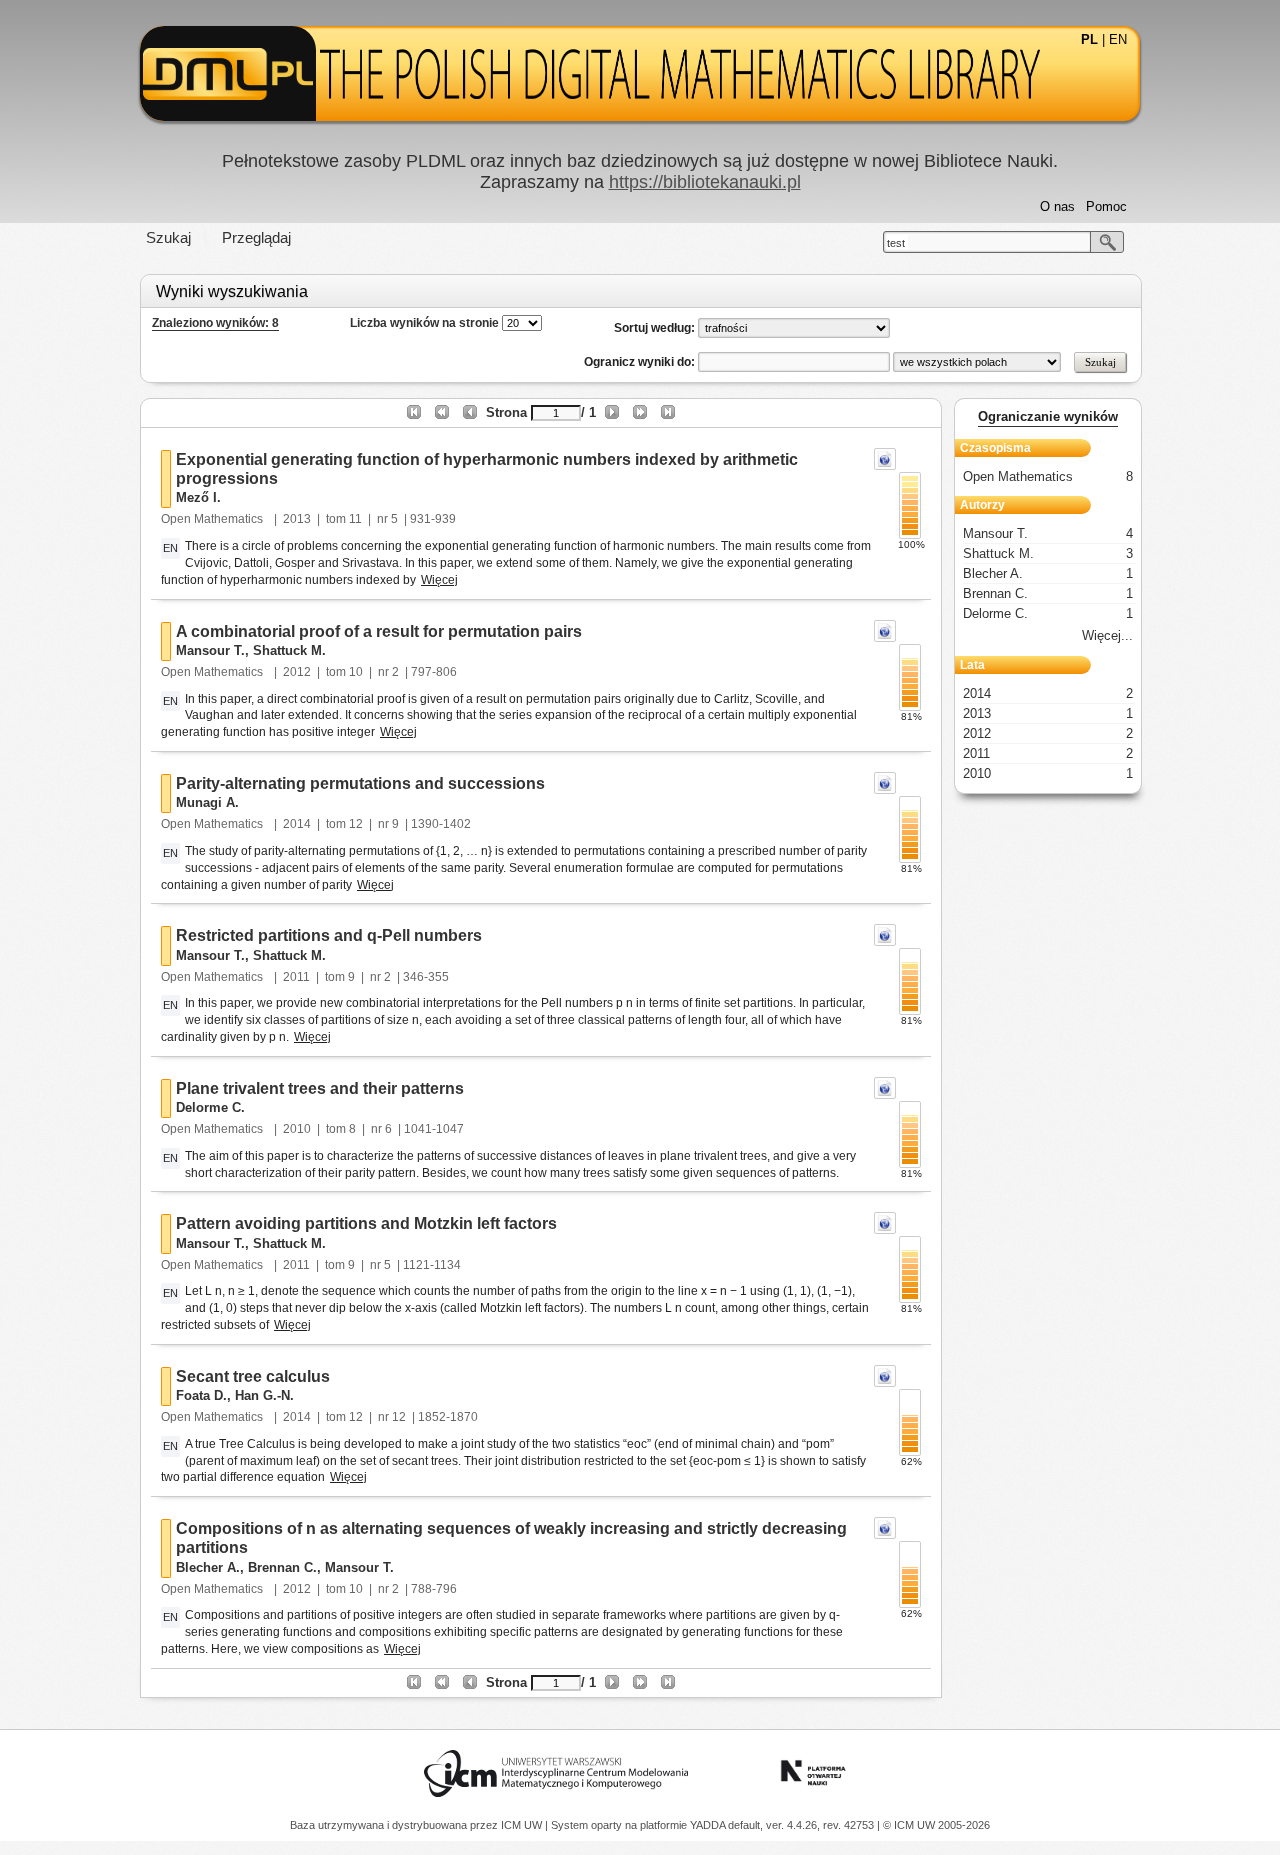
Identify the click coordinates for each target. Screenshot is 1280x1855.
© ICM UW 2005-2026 (936, 1825)
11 (355, 519)
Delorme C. (210, 1107)
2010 (297, 1129)
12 (356, 824)
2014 (297, 824)
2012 (297, 672)
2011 (296, 977)
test (896, 243)
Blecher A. (208, 1567)
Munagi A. (207, 802)
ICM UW (523, 1825)
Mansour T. (210, 650)
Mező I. (198, 497)
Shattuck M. (289, 650)
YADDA (709, 1825)
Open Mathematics (213, 519)
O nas (1057, 206)
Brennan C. (282, 1567)
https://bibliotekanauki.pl (705, 182)
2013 (297, 519)
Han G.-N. (264, 1395)
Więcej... (1107, 635)
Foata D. (201, 1395)
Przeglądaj (256, 237)
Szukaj (168, 237)
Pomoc (1106, 206)
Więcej (439, 580)
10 (356, 672)
